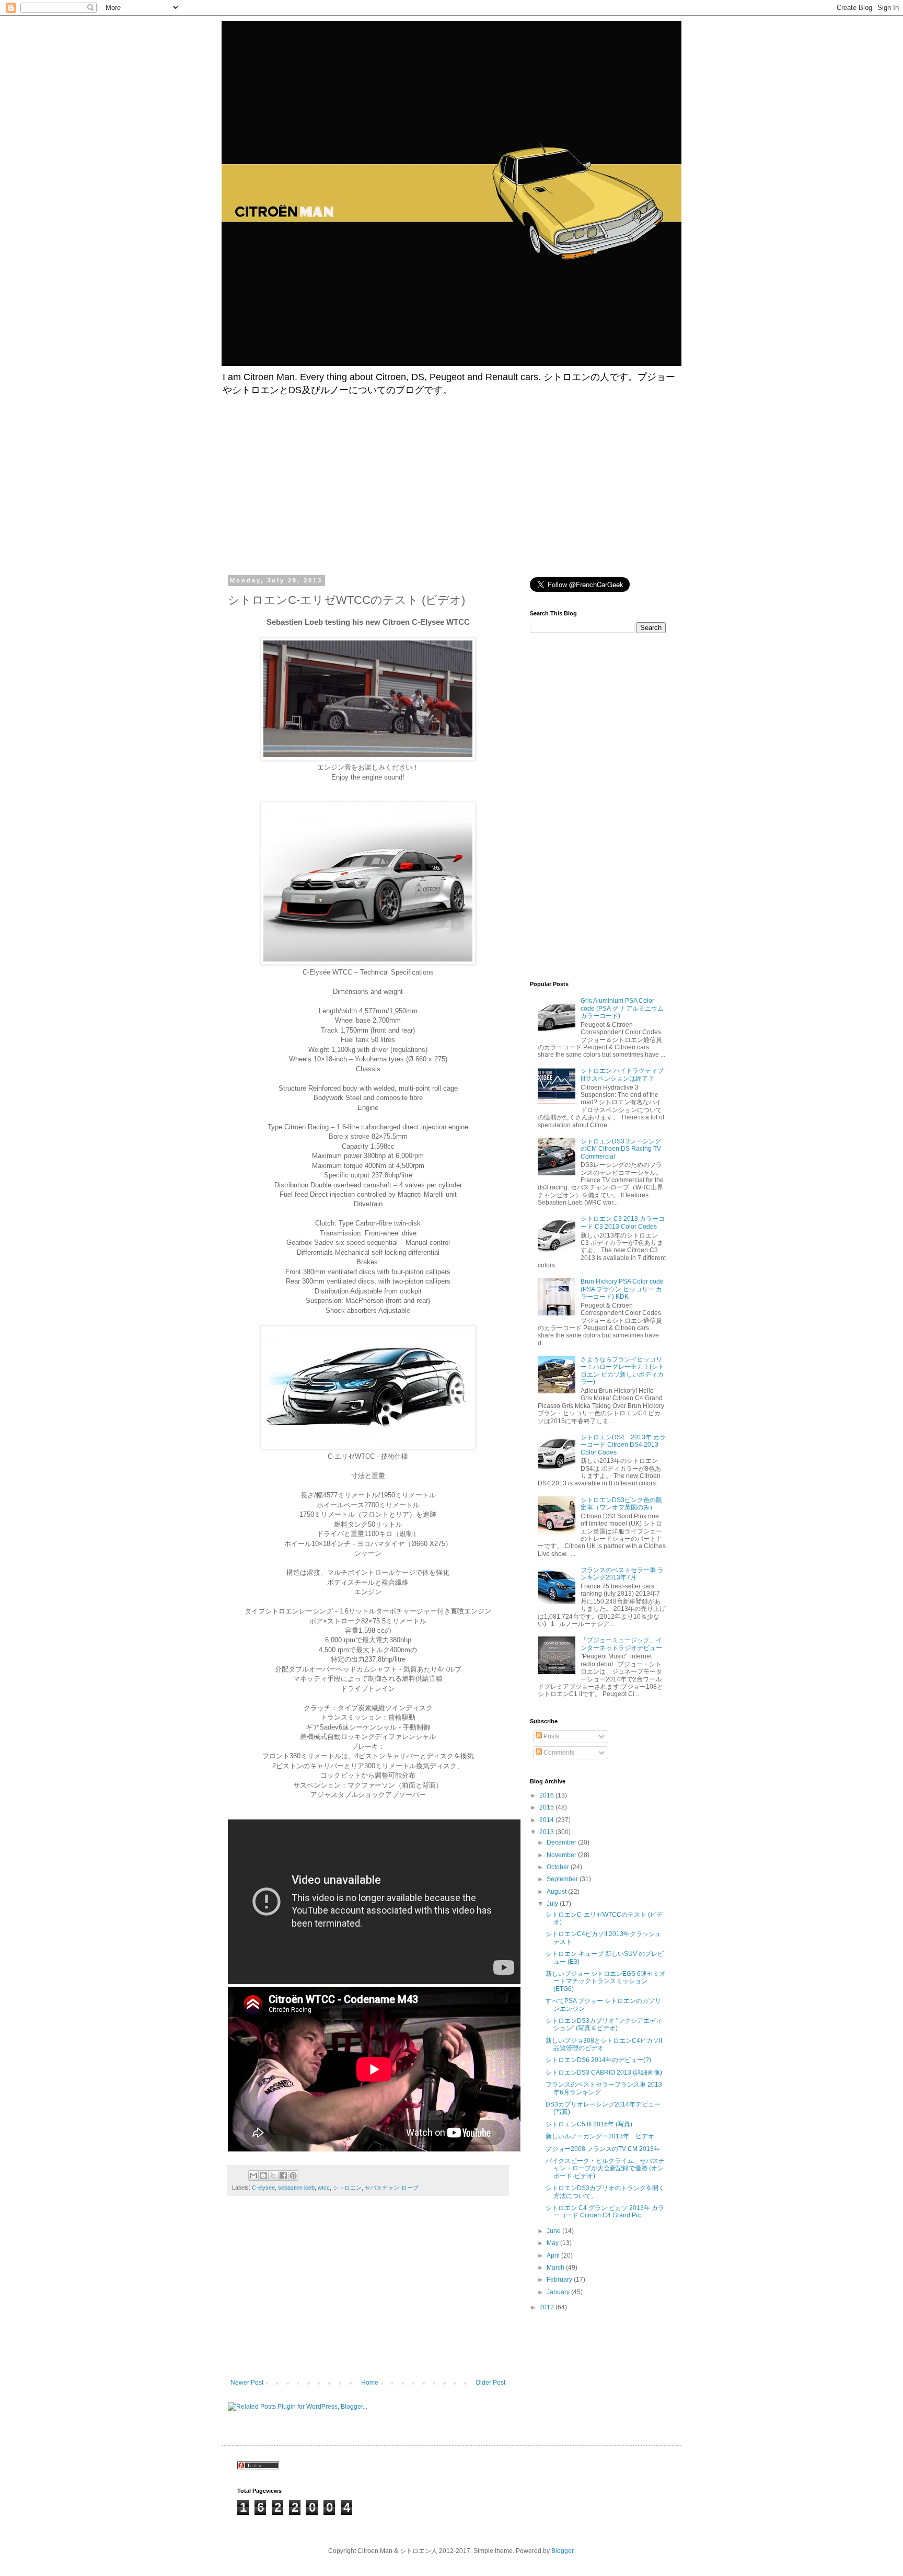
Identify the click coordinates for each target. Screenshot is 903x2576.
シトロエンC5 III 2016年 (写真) (589, 2124)
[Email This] (253, 2176)
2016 (547, 1795)
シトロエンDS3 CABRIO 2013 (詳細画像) (604, 2073)
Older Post (490, 2383)
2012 (547, 2307)
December (562, 1842)
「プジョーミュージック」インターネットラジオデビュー (621, 1644)
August (557, 1892)
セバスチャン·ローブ (392, 2188)
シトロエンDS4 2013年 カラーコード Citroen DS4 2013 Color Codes (623, 1445)
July (553, 1904)
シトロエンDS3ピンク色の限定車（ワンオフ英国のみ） (621, 1504)
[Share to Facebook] (283, 2176)
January (559, 2292)
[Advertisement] (325, 483)
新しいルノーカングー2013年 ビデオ (600, 2136)
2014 (547, 1820)
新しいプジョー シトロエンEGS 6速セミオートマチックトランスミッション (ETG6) (606, 1981)
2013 (547, 1832)
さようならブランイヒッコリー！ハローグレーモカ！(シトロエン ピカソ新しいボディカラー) (622, 1371)
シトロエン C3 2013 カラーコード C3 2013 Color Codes (623, 1222)
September (563, 1879)
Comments (558, 1753)
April (554, 2256)
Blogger (562, 2551)
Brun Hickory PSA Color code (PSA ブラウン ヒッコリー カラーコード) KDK (622, 1289)
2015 (547, 1807)
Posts (551, 1736)
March (556, 2268)
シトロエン (347, 2188)
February (560, 2280)
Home (370, 2383)
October (559, 1867)
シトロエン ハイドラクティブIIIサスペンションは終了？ (622, 1074)
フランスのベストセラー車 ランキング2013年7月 (622, 1574)
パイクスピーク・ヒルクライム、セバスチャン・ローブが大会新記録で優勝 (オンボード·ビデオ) (605, 2168)
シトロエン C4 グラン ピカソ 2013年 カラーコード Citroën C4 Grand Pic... (605, 2212)
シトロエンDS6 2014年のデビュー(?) (598, 2060)
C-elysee (263, 2188)
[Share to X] (273, 2176)
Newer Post (247, 2383)
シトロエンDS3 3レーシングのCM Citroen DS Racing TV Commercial (621, 1149)
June (554, 2231)
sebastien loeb (296, 2188)
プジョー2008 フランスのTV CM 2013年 (603, 2149)
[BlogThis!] (263, 2176)
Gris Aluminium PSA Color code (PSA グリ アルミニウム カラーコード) (622, 1008)
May (553, 2243)
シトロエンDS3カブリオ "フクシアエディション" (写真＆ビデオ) (604, 2024)
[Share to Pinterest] (293, 2176)
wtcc (324, 2188)
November (562, 1855)
